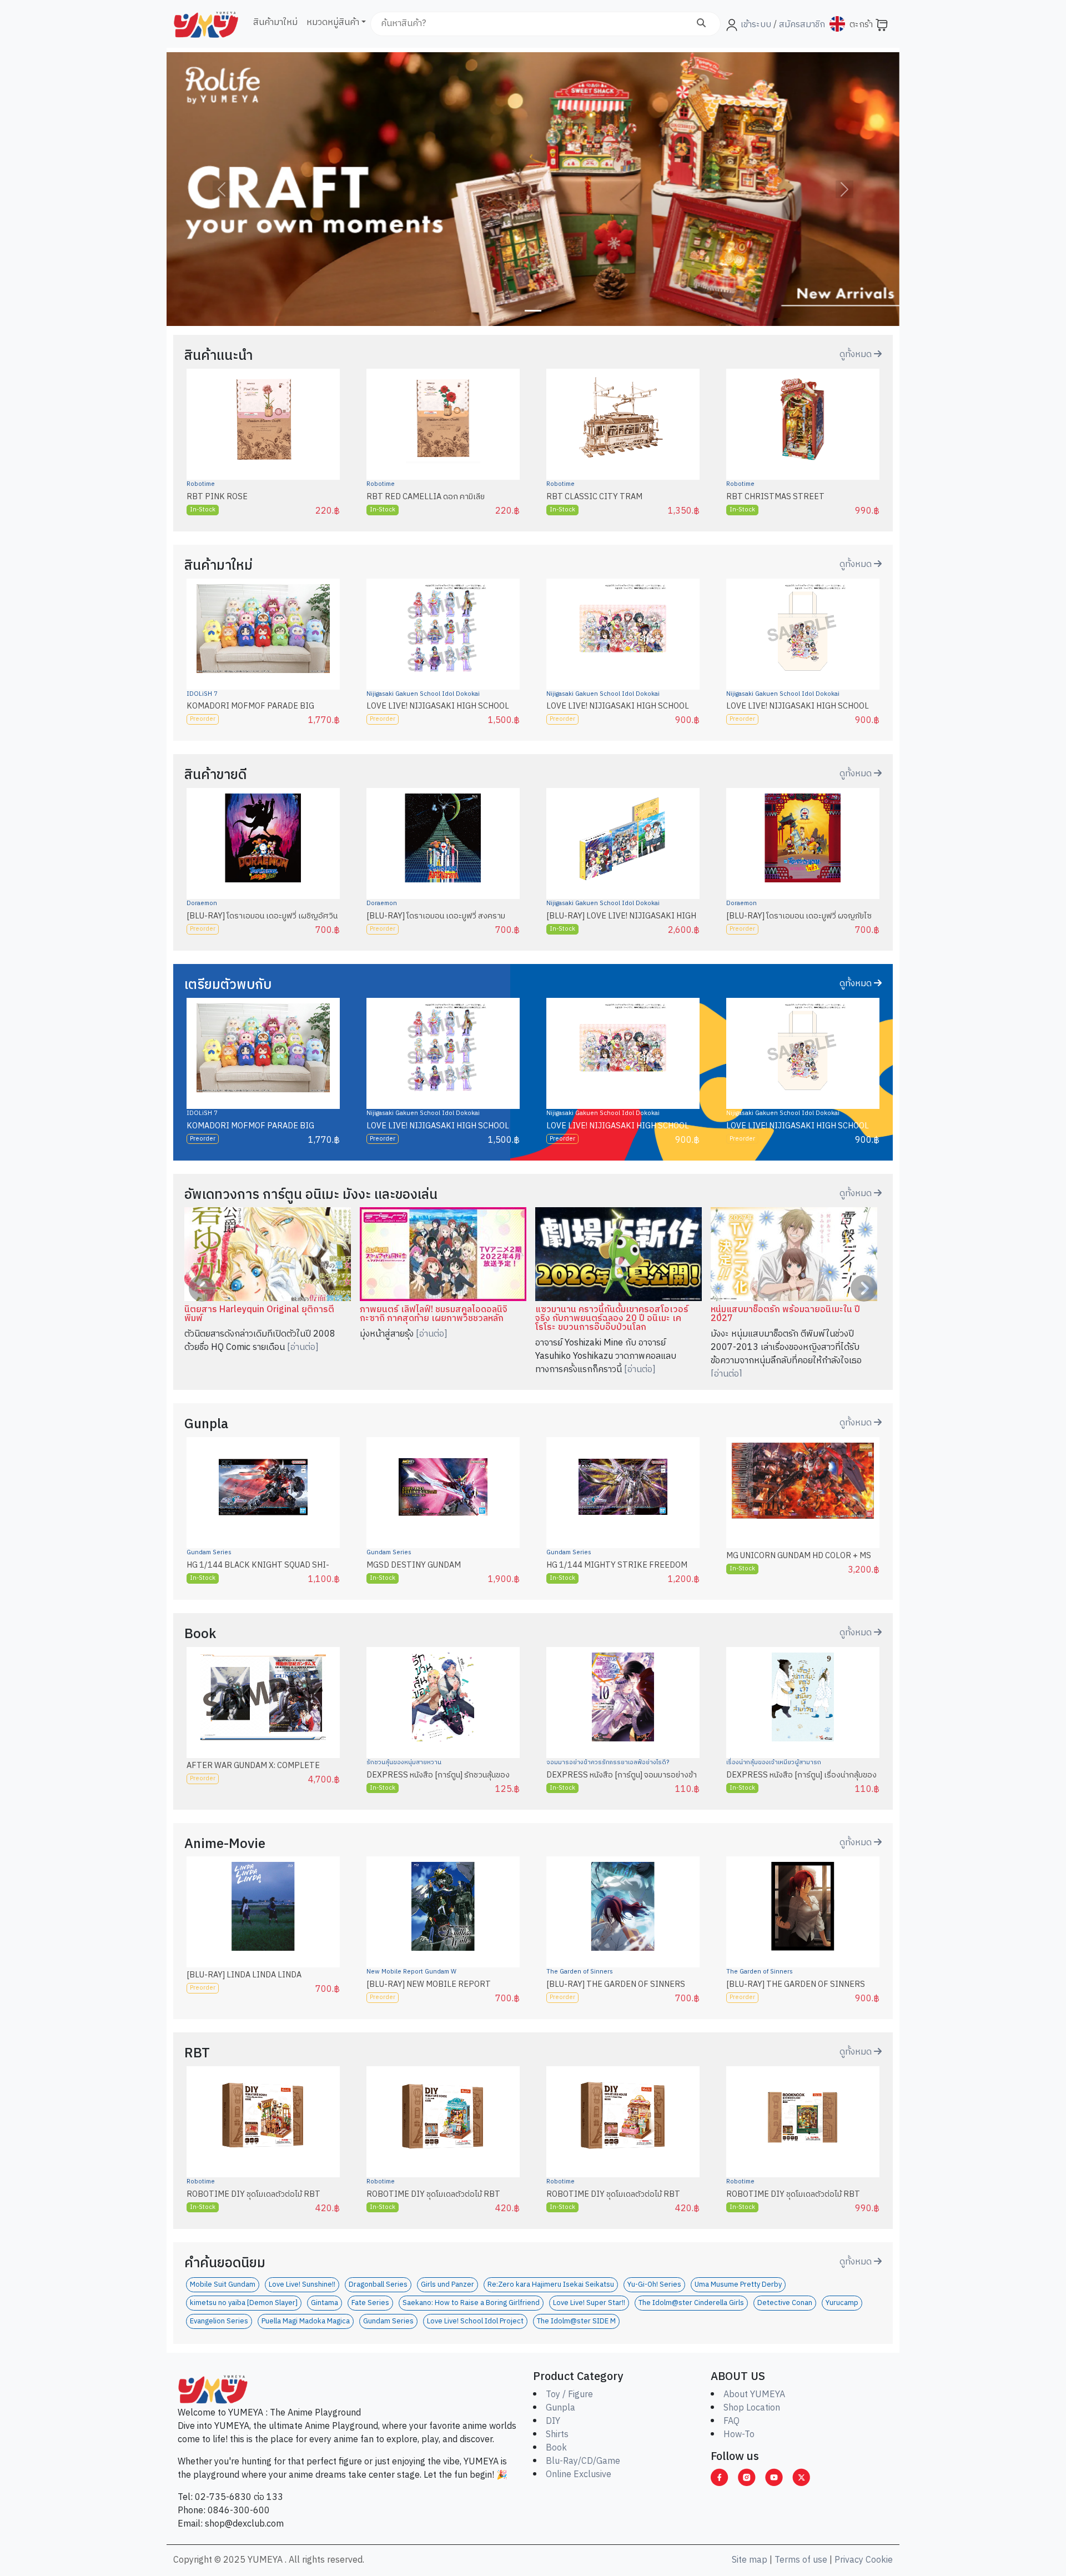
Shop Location (752, 2408)
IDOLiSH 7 (202, 694)
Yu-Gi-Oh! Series (654, 2285)
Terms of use (801, 2560)
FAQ (731, 2421)
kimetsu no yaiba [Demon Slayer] (244, 2303)
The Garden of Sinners (580, 1972)
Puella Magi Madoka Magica (306, 2321)
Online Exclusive (579, 2475)
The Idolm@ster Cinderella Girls (691, 2303)
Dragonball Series (378, 2285)
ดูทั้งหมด (857, 355)
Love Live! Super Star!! (589, 2303)
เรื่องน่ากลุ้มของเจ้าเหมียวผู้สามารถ (774, 1762)
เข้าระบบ (756, 25)
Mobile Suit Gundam (223, 2285)
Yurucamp (842, 2303)
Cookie (879, 2560)
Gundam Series (209, 1553)
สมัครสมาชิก (801, 25)
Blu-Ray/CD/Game (583, 2461)
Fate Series (370, 2303)
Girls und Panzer (447, 2285)
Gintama (325, 2303)
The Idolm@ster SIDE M (576, 2321)
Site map (750, 2560)
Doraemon (202, 903)
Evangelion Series (219, 2321)
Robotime (201, 484)
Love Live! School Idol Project (475, 2321)
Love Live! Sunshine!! (302, 2285)
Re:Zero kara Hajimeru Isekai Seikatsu (551, 2285)
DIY (553, 2421)
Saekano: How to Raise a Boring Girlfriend (471, 2303)
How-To (739, 2435)
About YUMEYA (754, 2395)
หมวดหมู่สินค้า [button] (333, 22)
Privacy (849, 2560)
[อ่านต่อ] (303, 1347)
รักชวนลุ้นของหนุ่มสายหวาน (404, 1762)
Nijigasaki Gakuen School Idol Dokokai (423, 694)
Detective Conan (785, 2303)
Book (556, 2448)
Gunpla (560, 2408)
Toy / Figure (569, 2395)
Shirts (557, 2435)
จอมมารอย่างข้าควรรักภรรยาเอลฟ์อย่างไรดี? (608, 1762)
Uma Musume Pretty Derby (738, 2285)
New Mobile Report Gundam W (411, 1972)
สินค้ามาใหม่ (275, 22)
